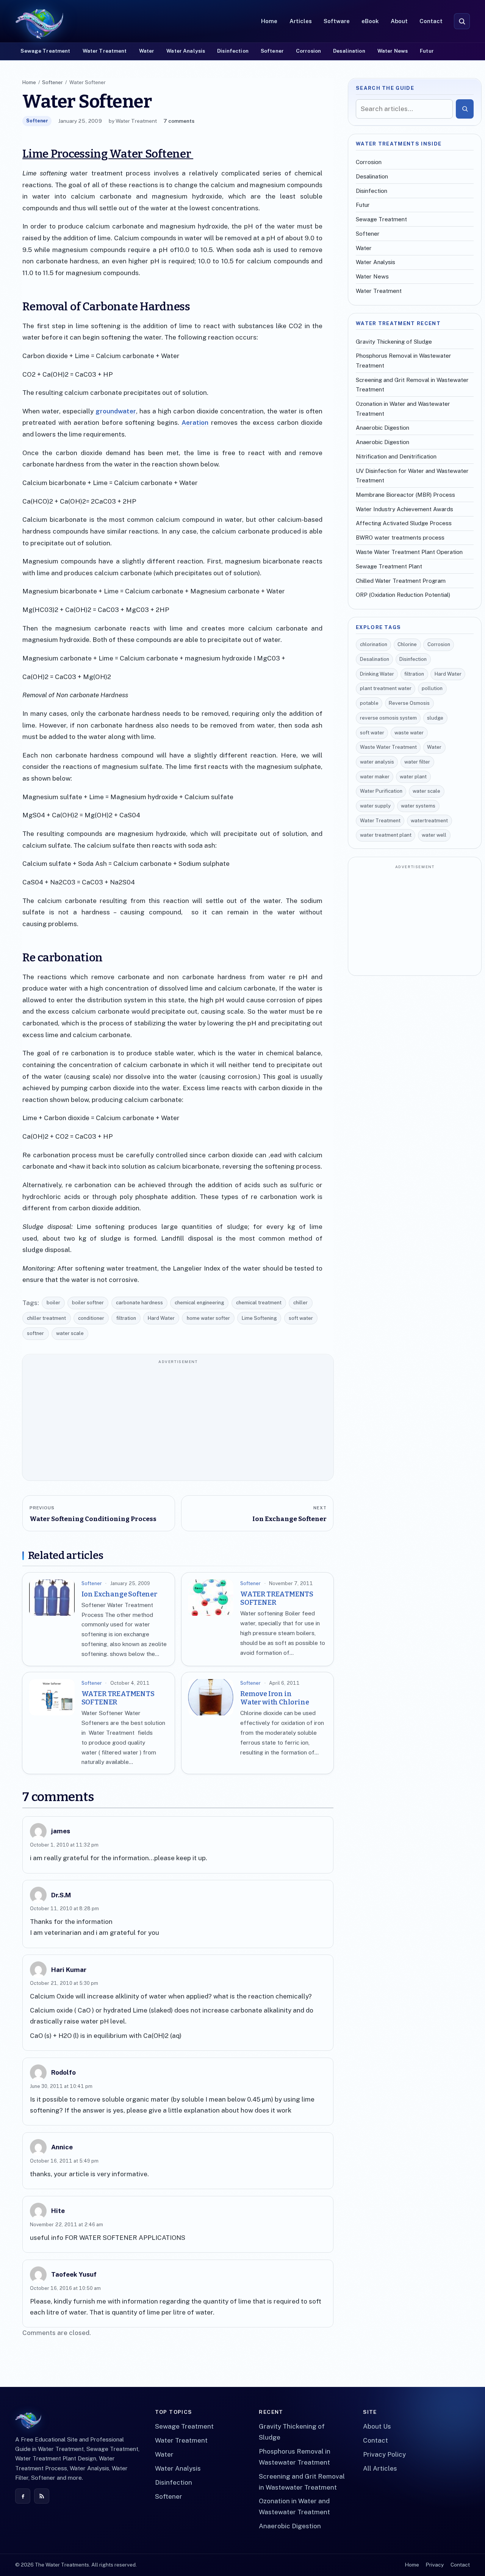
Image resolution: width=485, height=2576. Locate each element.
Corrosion (308, 51)
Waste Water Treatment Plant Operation (409, 552)
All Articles (380, 2468)
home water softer (208, 1318)
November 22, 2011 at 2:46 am (66, 2225)
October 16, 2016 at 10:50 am (65, 2288)
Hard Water (161, 1318)
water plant (413, 777)
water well (434, 835)
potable (369, 703)
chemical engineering (199, 1303)
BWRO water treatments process (400, 538)
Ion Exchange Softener (119, 1594)
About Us (377, 2426)
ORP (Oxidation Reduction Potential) (403, 595)
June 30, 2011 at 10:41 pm (61, 2086)
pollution (432, 688)
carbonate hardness (139, 1303)
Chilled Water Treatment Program (401, 581)
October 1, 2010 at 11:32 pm (64, 1845)
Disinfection (233, 51)
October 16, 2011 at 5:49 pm (64, 2161)
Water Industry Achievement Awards (404, 509)
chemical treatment (259, 1303)
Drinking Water (377, 674)
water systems (418, 806)
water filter (417, 762)
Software (337, 21)
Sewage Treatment (45, 51)
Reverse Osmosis (409, 703)
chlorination (374, 644)
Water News (393, 51)
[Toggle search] (462, 21)
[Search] (465, 109)
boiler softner (88, 1303)
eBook (370, 21)
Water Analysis (186, 51)
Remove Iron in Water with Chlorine (275, 1698)
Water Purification (381, 791)
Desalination (349, 51)
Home (269, 21)
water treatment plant (386, 835)
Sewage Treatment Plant (389, 566)
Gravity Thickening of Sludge (394, 342)
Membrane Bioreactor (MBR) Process (405, 495)
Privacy (435, 2565)
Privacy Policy (384, 2454)
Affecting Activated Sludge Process (404, 523)
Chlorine (407, 644)
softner (35, 1333)
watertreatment (429, 821)
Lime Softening (259, 1318)
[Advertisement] (178, 1421)
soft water (301, 1318)
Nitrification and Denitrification (396, 456)
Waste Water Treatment (388, 747)
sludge (435, 718)
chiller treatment (46, 1318)
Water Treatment (105, 51)
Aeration (194, 423)
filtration (126, 1318)
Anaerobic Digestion (383, 428)
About (399, 21)
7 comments (179, 121)
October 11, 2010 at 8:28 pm (64, 1909)
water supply (375, 806)
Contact (431, 21)
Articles (301, 21)
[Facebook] (23, 2496)
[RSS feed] (42, 2496)
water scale (70, 1333)
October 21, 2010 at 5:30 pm (64, 1983)
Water (147, 51)
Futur (427, 51)
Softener (272, 51)
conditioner (91, 1318)
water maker (375, 777)
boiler (53, 1303)
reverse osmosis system (388, 718)
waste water (409, 733)
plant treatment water (386, 688)
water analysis (377, 762)
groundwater (116, 411)
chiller (300, 1303)
